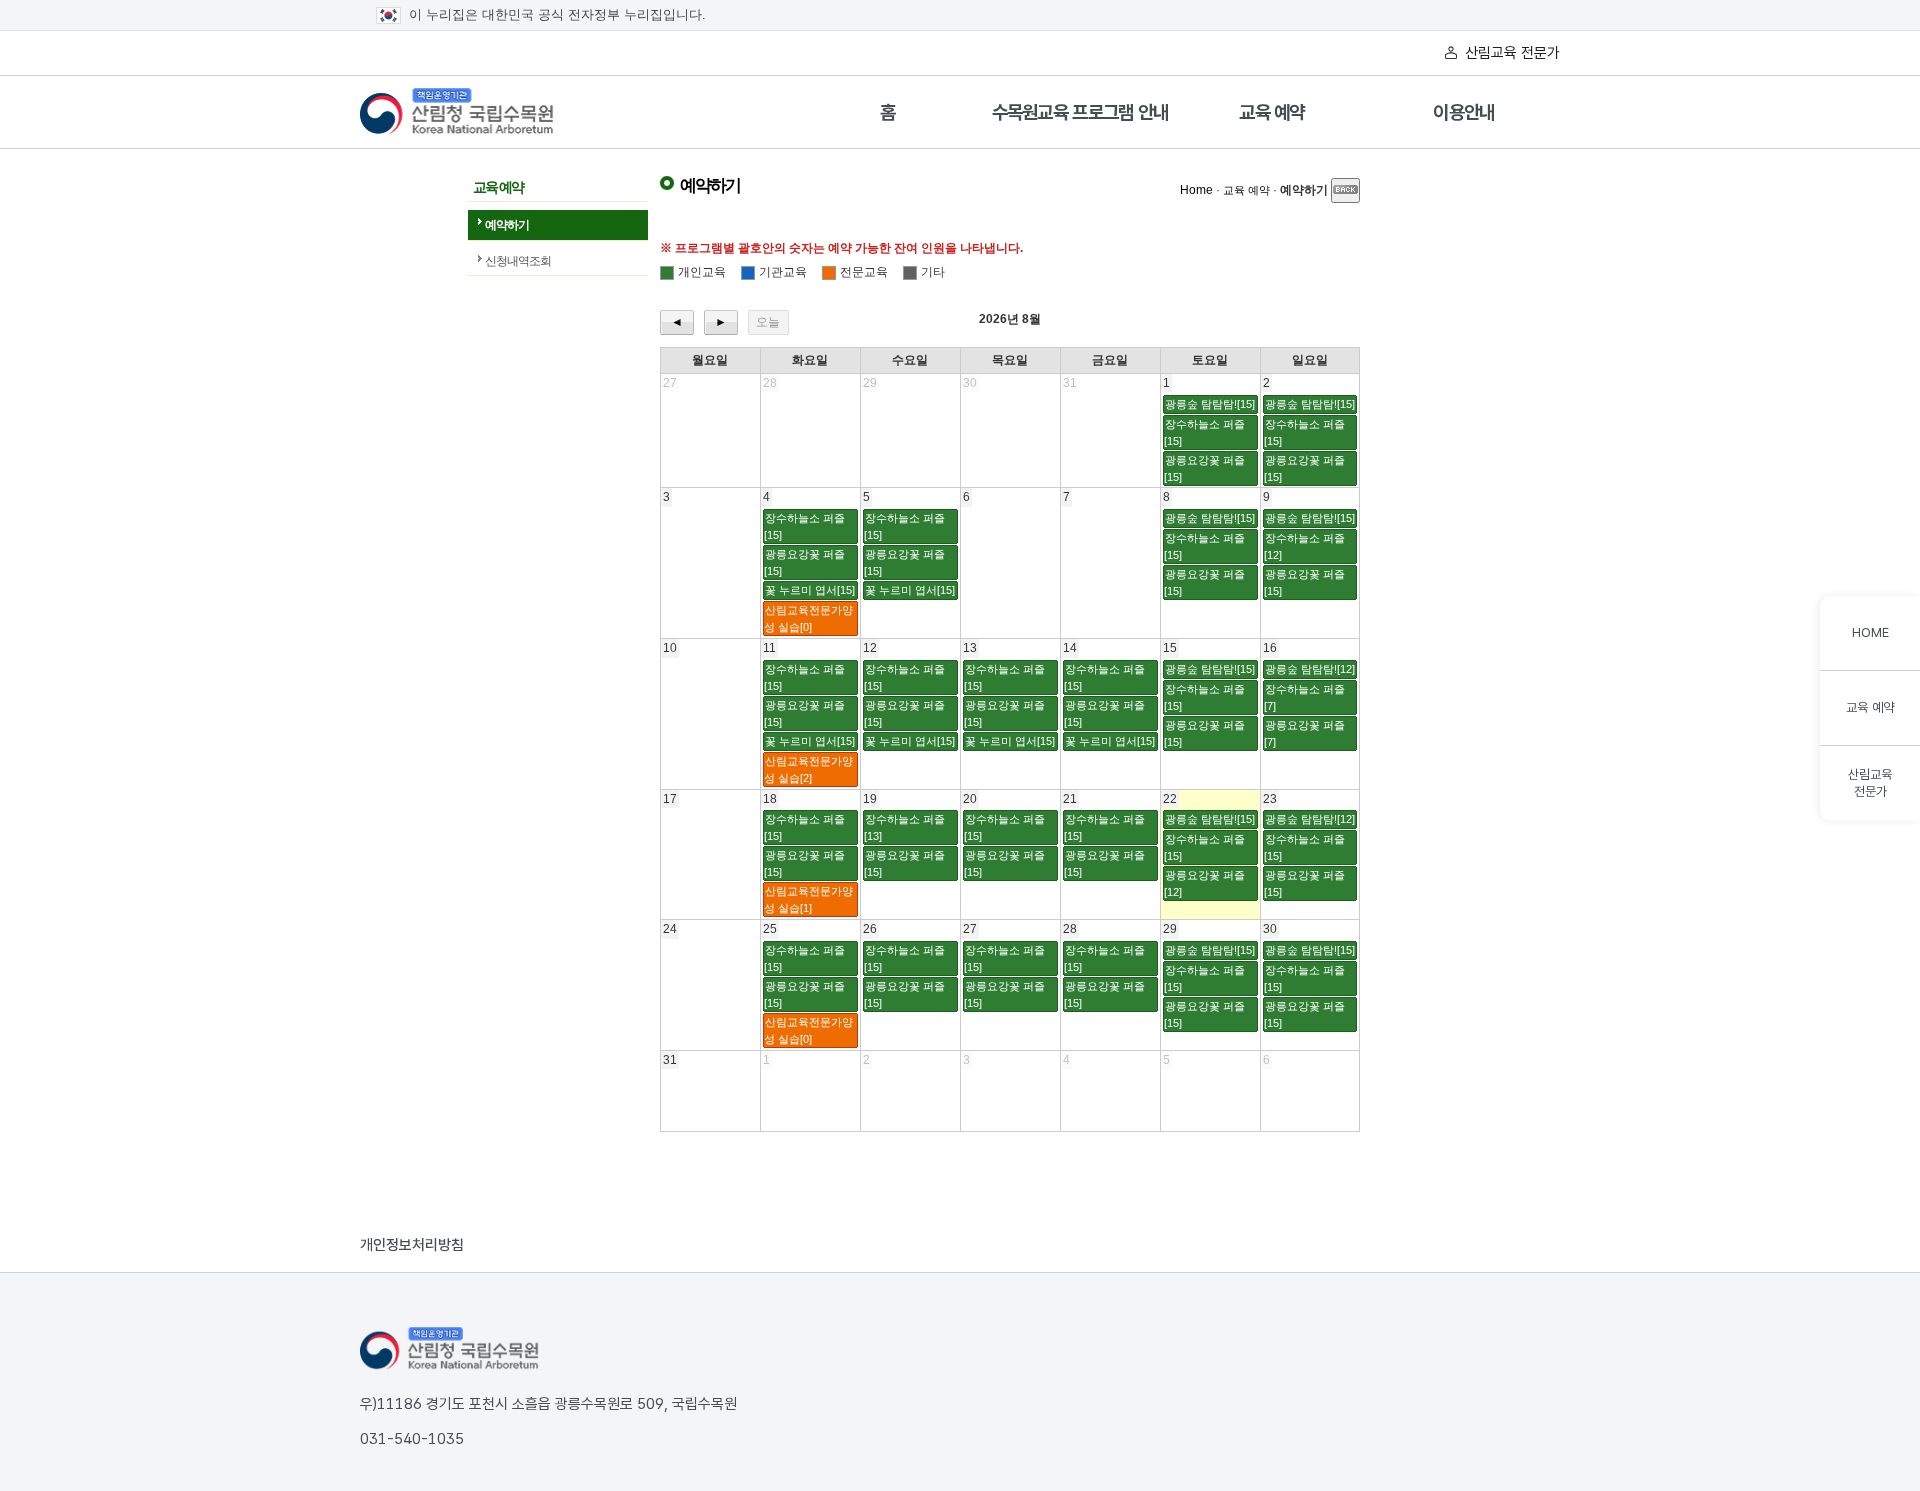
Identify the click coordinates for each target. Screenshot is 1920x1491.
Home (1196, 190)
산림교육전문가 (1870, 783)
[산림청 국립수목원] (450, 1349)
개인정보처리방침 (412, 1245)
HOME (1870, 632)
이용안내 (1463, 112)
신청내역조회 (518, 261)
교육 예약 (1272, 112)
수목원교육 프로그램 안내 (1080, 112)
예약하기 (507, 225)
